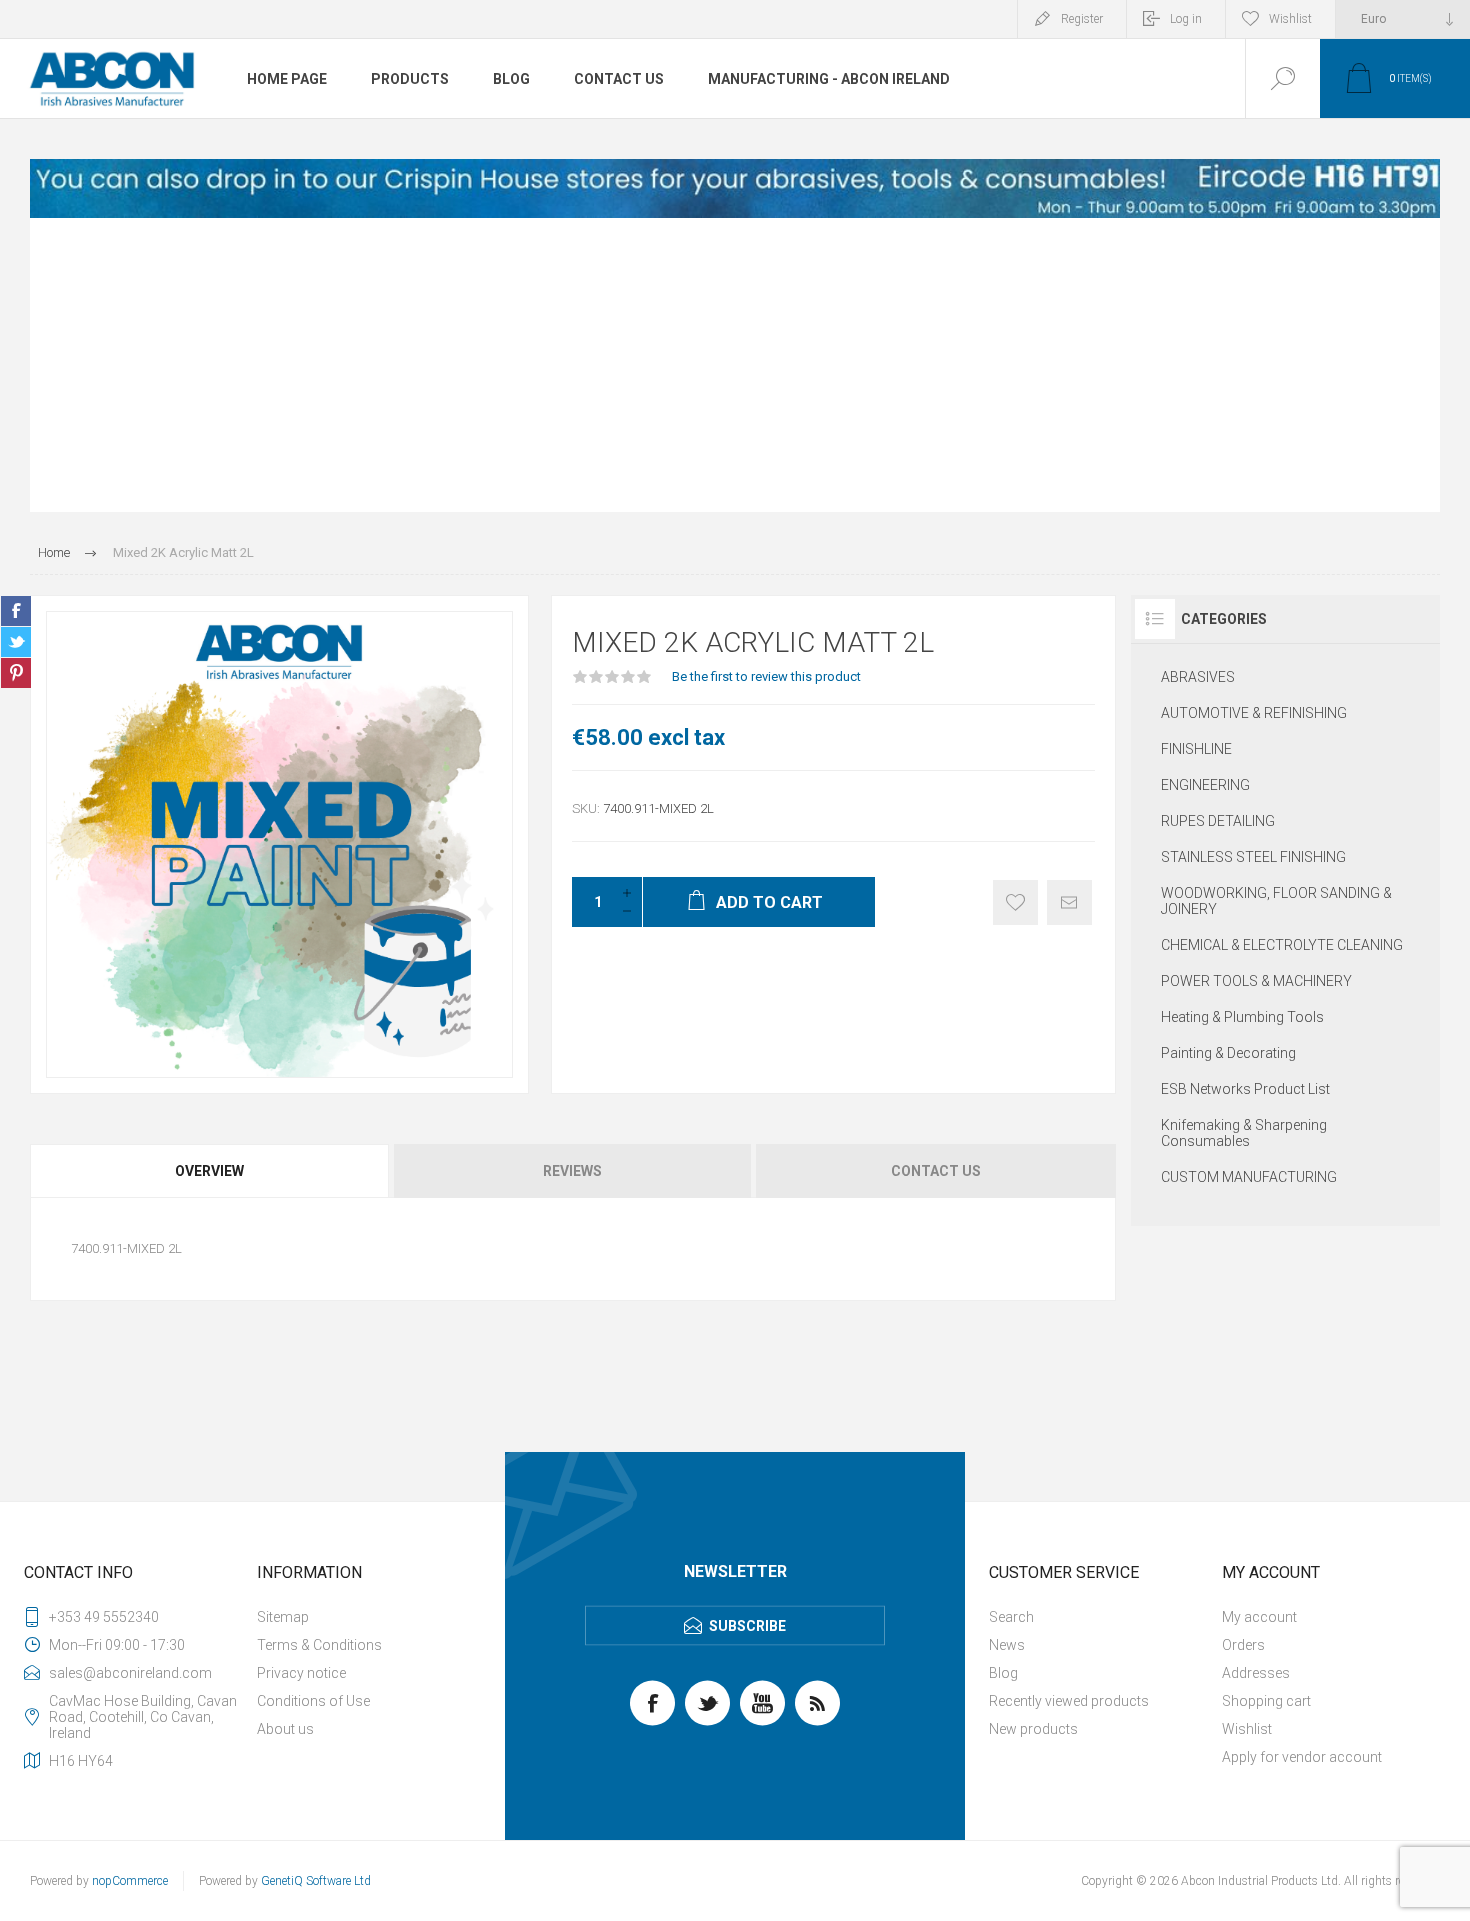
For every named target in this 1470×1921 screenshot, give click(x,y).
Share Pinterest (16, 673)
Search (1011, 1617)
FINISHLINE (1196, 749)
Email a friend (1069, 902)
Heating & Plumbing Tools (1242, 1017)
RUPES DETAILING (1218, 821)
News (1007, 1645)
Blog (1003, 1673)
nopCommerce (130, 1881)
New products (1033, 1729)
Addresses (1256, 1673)
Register (1082, 19)
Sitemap (283, 1617)
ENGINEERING (1205, 785)
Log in (1186, 19)
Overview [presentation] (209, 1171)
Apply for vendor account (1302, 1757)
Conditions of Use (313, 1701)
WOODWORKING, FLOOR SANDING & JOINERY (1276, 901)
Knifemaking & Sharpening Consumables (1244, 1133)
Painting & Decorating (1228, 1053)
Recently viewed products (1069, 1701)
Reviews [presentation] (572, 1171)
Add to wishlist (1015, 902)
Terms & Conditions (319, 1645)
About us (285, 1729)
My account (1259, 1617)
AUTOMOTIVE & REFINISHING (1254, 713)
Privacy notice (301, 1673)
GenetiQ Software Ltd (316, 1881)
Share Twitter (16, 642)
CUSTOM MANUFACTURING (1249, 1177)
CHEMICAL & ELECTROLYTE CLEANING (1282, 945)
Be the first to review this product (766, 676)
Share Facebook (16, 611)
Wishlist (1247, 1729)
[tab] (211, 1171)
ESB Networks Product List (1245, 1089)
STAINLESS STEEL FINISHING (1253, 857)
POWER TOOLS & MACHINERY (1256, 981)
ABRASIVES (1198, 677)
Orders (1243, 1645)
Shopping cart (1266, 1701)
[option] (735, 188)
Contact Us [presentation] (936, 1171)
